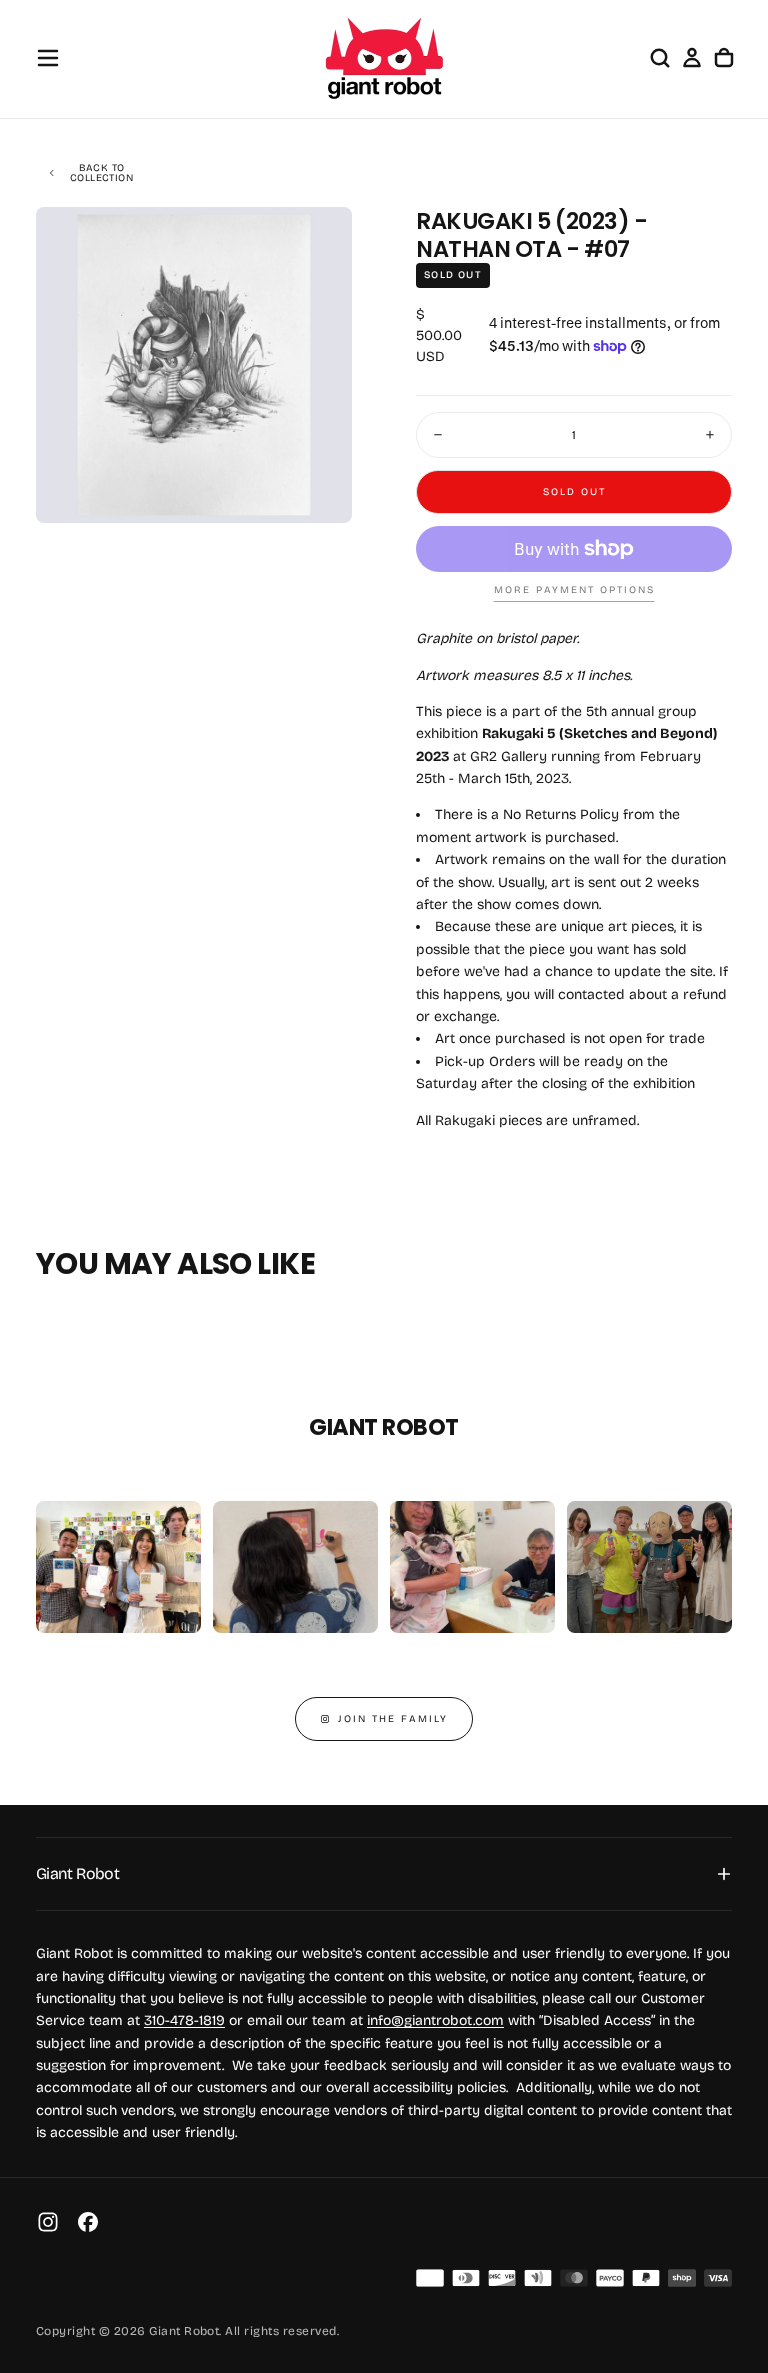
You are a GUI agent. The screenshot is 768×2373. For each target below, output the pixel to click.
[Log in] (692, 58)
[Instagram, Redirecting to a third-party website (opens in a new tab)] (48, 2222)
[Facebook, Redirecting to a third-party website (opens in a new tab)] (88, 2222)
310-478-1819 (184, 2020)
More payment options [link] (574, 590)
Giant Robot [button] (77, 1873)
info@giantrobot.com (435, 2020)
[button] (48, 58)
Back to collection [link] (101, 173)
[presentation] (320, 491)
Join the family (393, 1719)
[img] (430, 2278)
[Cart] (724, 58)
